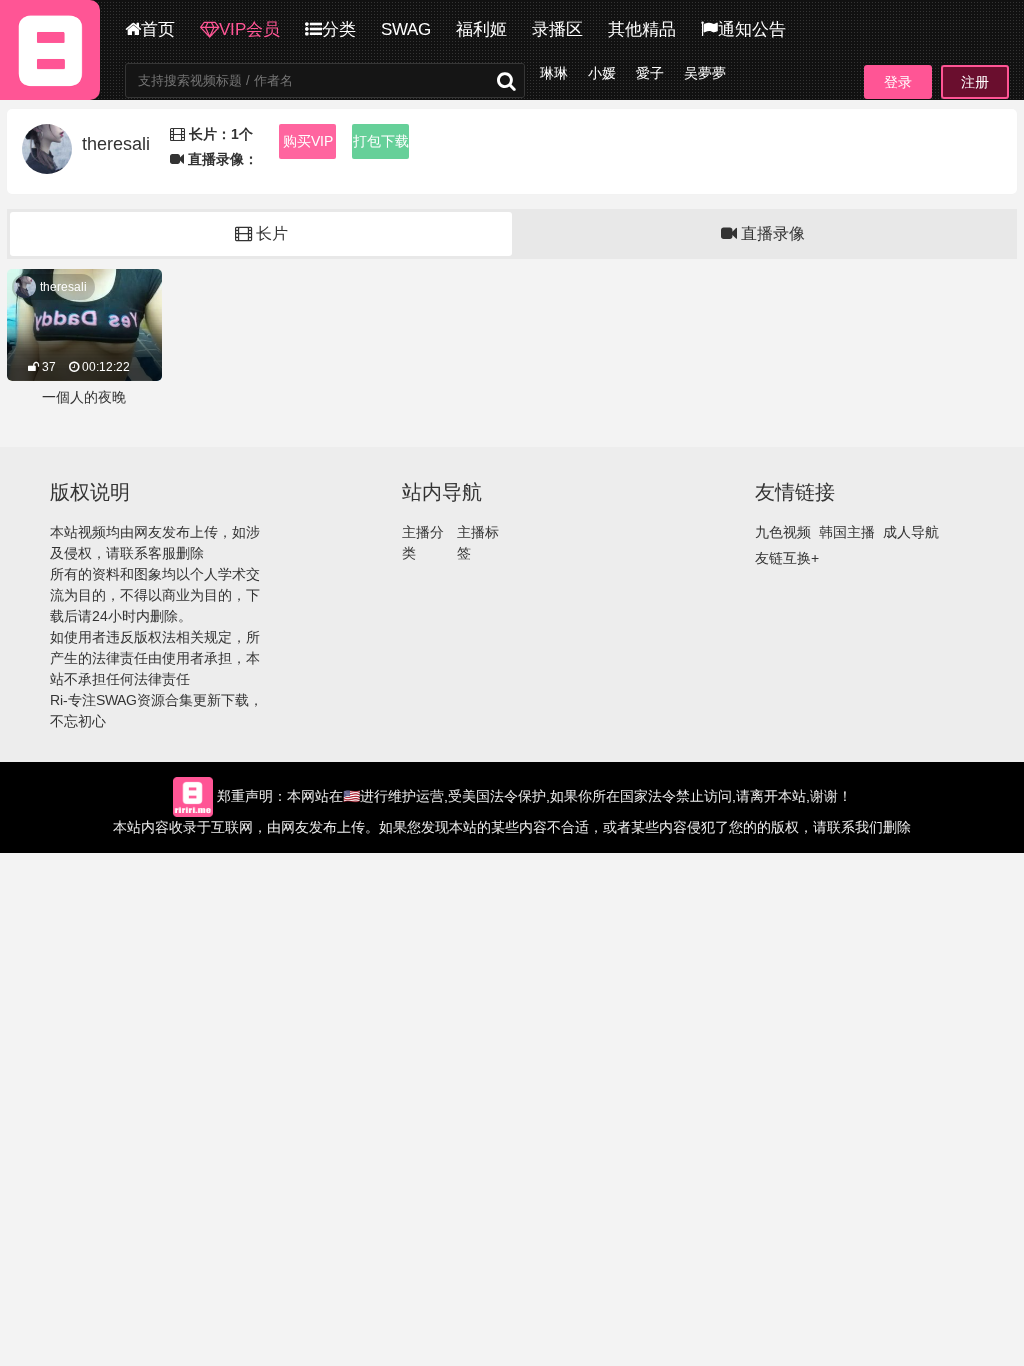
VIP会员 (249, 29)
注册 (975, 82)
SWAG (406, 29)
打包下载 (381, 141)
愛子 (650, 73)
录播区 (557, 29)
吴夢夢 (705, 73)
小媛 (602, 73)
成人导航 (911, 532)
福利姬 (481, 29)
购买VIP (308, 141)
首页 (158, 29)
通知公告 (752, 29)
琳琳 (554, 73)
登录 (898, 82)
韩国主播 (847, 532)
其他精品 (642, 29)
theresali (63, 287)
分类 (339, 29)
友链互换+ (787, 558)
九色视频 (783, 532)
